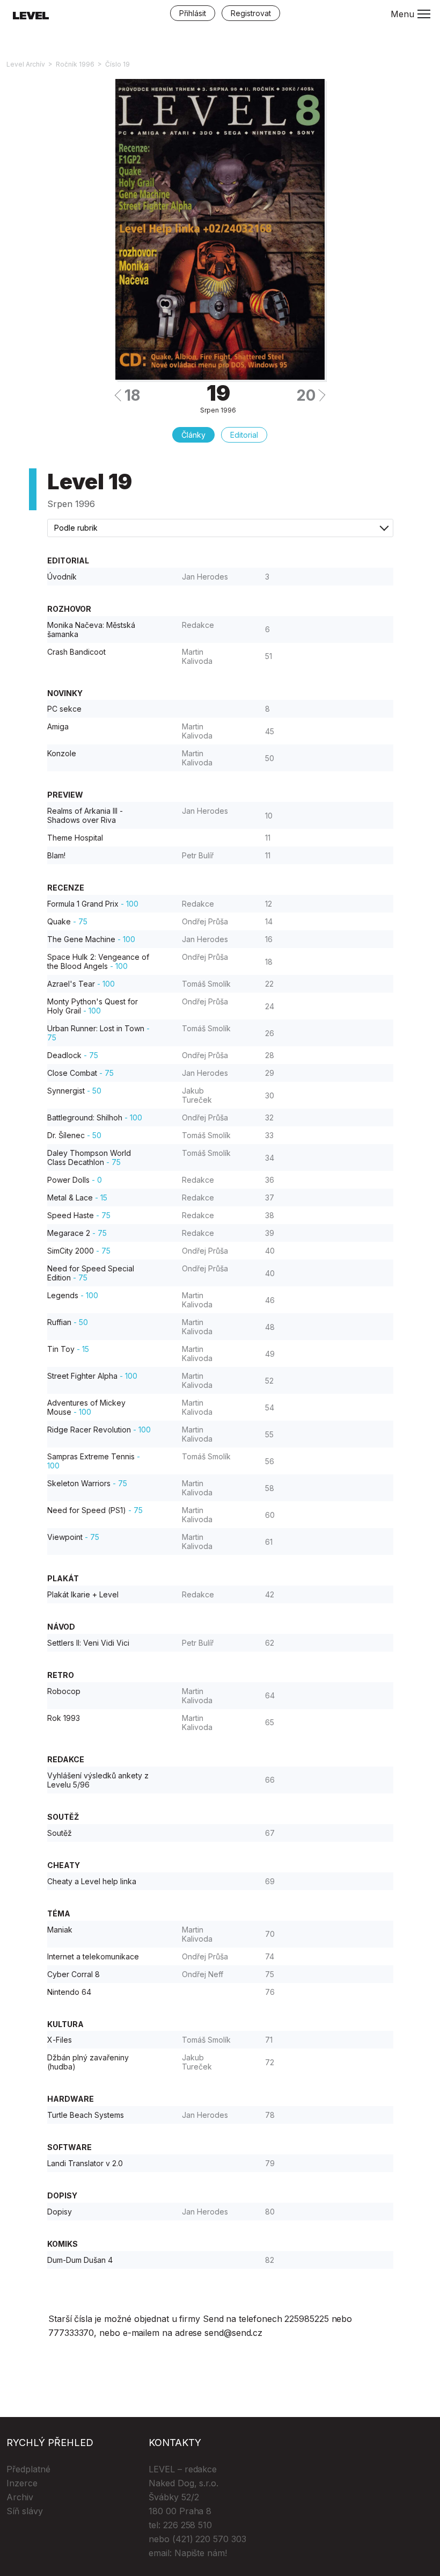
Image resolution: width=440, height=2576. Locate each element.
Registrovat (251, 13)
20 (306, 395)
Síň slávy (25, 2511)
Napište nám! (201, 2553)
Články (193, 435)
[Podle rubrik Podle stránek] (220, 528)
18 (132, 395)
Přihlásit (193, 13)
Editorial (244, 435)
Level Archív (26, 64)
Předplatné (28, 2469)
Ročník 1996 (75, 64)
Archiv (20, 2497)
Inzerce (22, 2483)
